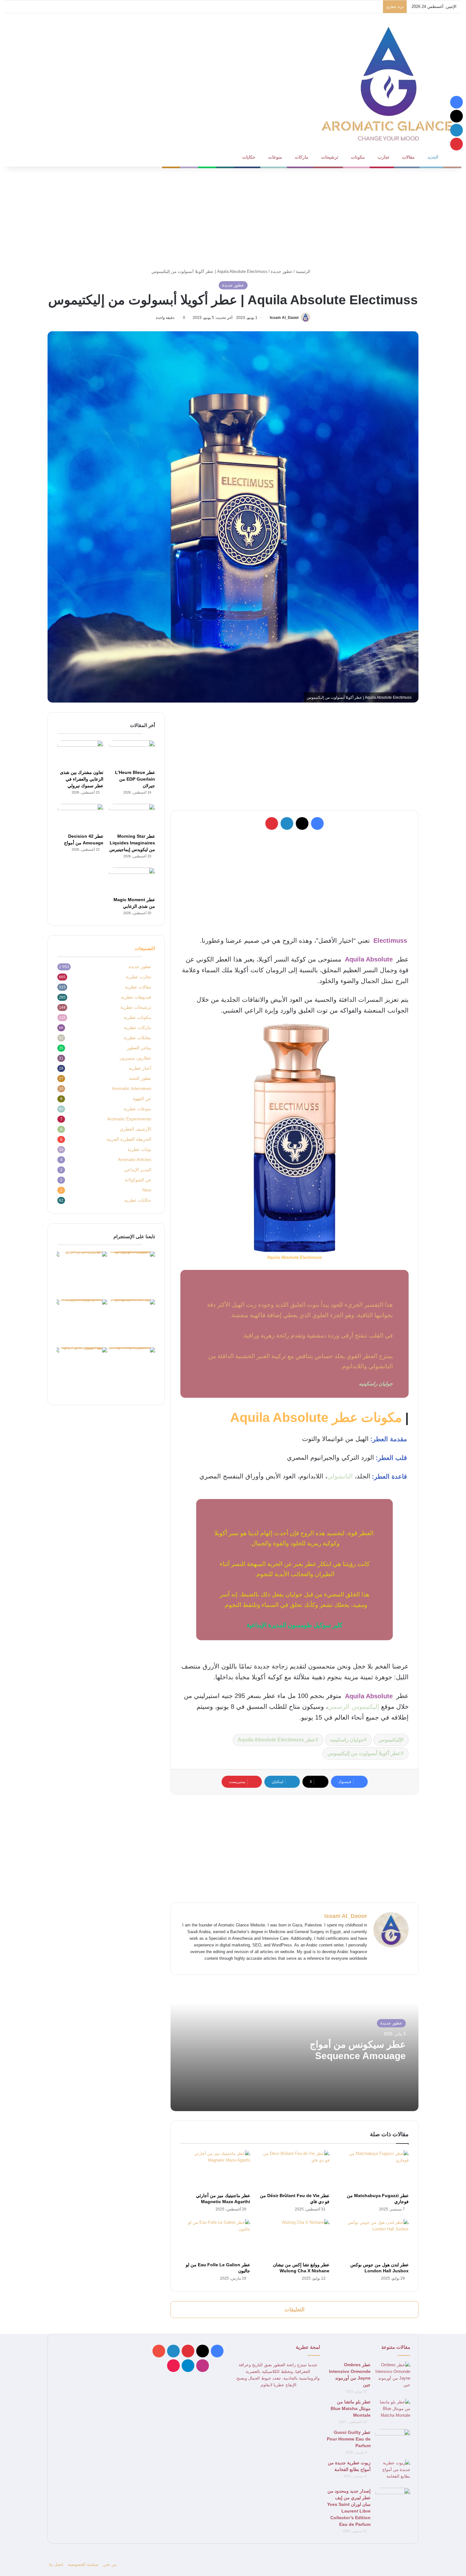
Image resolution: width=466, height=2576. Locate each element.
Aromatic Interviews (132, 1089)
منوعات (275, 157)
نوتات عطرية (139, 1149)
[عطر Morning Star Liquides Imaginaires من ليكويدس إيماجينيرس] (132, 817)
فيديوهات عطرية (136, 997)
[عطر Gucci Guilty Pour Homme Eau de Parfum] (393, 2441)
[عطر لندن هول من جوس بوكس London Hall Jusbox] (374, 2239)
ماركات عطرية (138, 1028)
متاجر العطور (139, 1048)
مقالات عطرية (138, 987)
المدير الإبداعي (138, 1170)
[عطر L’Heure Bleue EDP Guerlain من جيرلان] (132, 753)
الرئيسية (304, 271)
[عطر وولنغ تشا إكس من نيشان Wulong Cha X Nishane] (294, 2239)
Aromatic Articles (135, 1160)
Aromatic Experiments (129, 1119)
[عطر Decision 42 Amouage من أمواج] (80, 817)
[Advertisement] (233, 217)
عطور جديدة (282, 271)
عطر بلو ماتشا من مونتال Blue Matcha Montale (351, 2408)
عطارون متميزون (135, 1058)
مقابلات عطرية (137, 1038)
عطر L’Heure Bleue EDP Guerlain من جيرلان (135, 779)
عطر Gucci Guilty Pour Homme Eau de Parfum (349, 2439)
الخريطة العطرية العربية (129, 1139)
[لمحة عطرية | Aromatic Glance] (388, 83)
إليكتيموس (390, 1740)
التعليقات (294, 2310)
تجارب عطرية (139, 977)
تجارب (383, 157)
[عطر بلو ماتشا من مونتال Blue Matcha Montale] (393, 2411)
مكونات (358, 157)
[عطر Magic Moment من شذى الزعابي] (132, 881)
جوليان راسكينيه (347, 1740)
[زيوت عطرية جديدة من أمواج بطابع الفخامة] (393, 2471)
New (147, 1190)
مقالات (408, 157)
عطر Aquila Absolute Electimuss (277, 1740)
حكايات (249, 157)
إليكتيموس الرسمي (353, 1707)
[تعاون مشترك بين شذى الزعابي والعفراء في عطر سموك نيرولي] (80, 753)
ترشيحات (330, 157)
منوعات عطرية (137, 1109)
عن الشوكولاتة (138, 1180)
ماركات (302, 157)
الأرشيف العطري (136, 1129)
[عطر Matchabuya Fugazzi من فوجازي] (374, 2170)
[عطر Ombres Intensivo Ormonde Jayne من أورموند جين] (393, 2375)
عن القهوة (142, 1099)
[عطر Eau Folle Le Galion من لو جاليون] (215, 2239)
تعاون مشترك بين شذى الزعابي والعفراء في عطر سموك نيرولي (82, 779)
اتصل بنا (56, 2564)
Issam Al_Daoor (284, 318)
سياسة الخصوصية (83, 2564)
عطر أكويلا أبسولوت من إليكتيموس (364, 1753)
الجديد (433, 157)
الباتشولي (340, 1476)
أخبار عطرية (140, 1068)
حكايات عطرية (138, 1200)
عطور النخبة (140, 1078)
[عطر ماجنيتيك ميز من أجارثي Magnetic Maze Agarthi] (215, 2170)
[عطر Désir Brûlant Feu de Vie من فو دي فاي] (294, 2170)
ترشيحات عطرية (136, 1007)
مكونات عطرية (137, 1017)
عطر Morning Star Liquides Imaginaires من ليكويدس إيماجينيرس (132, 843)
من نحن (110, 2564)
